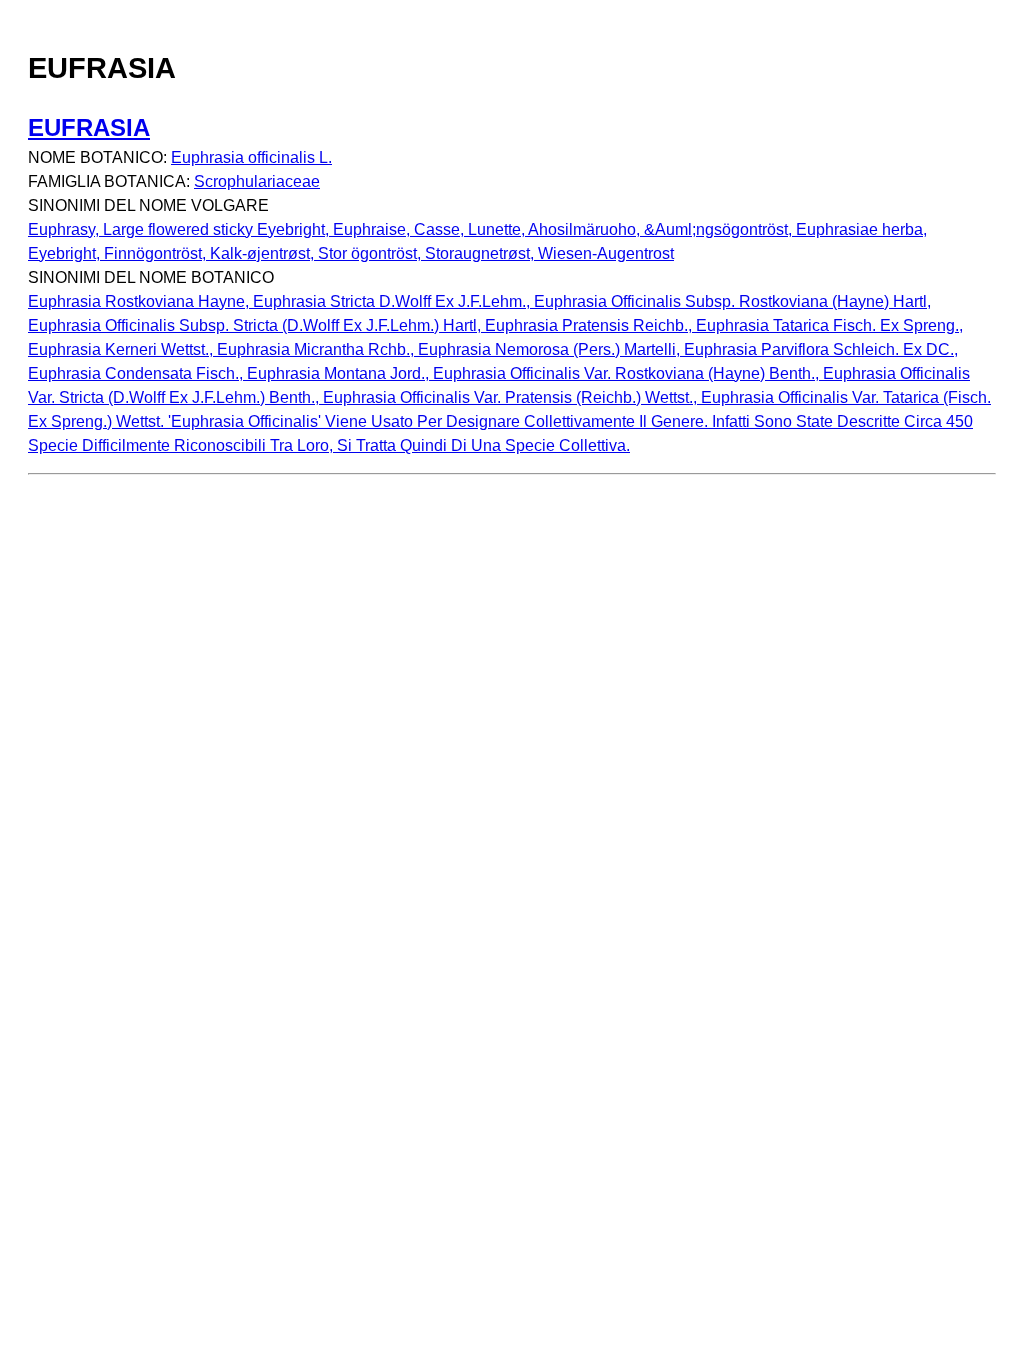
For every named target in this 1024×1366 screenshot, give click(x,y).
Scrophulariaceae (257, 181)
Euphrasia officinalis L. (251, 157)
